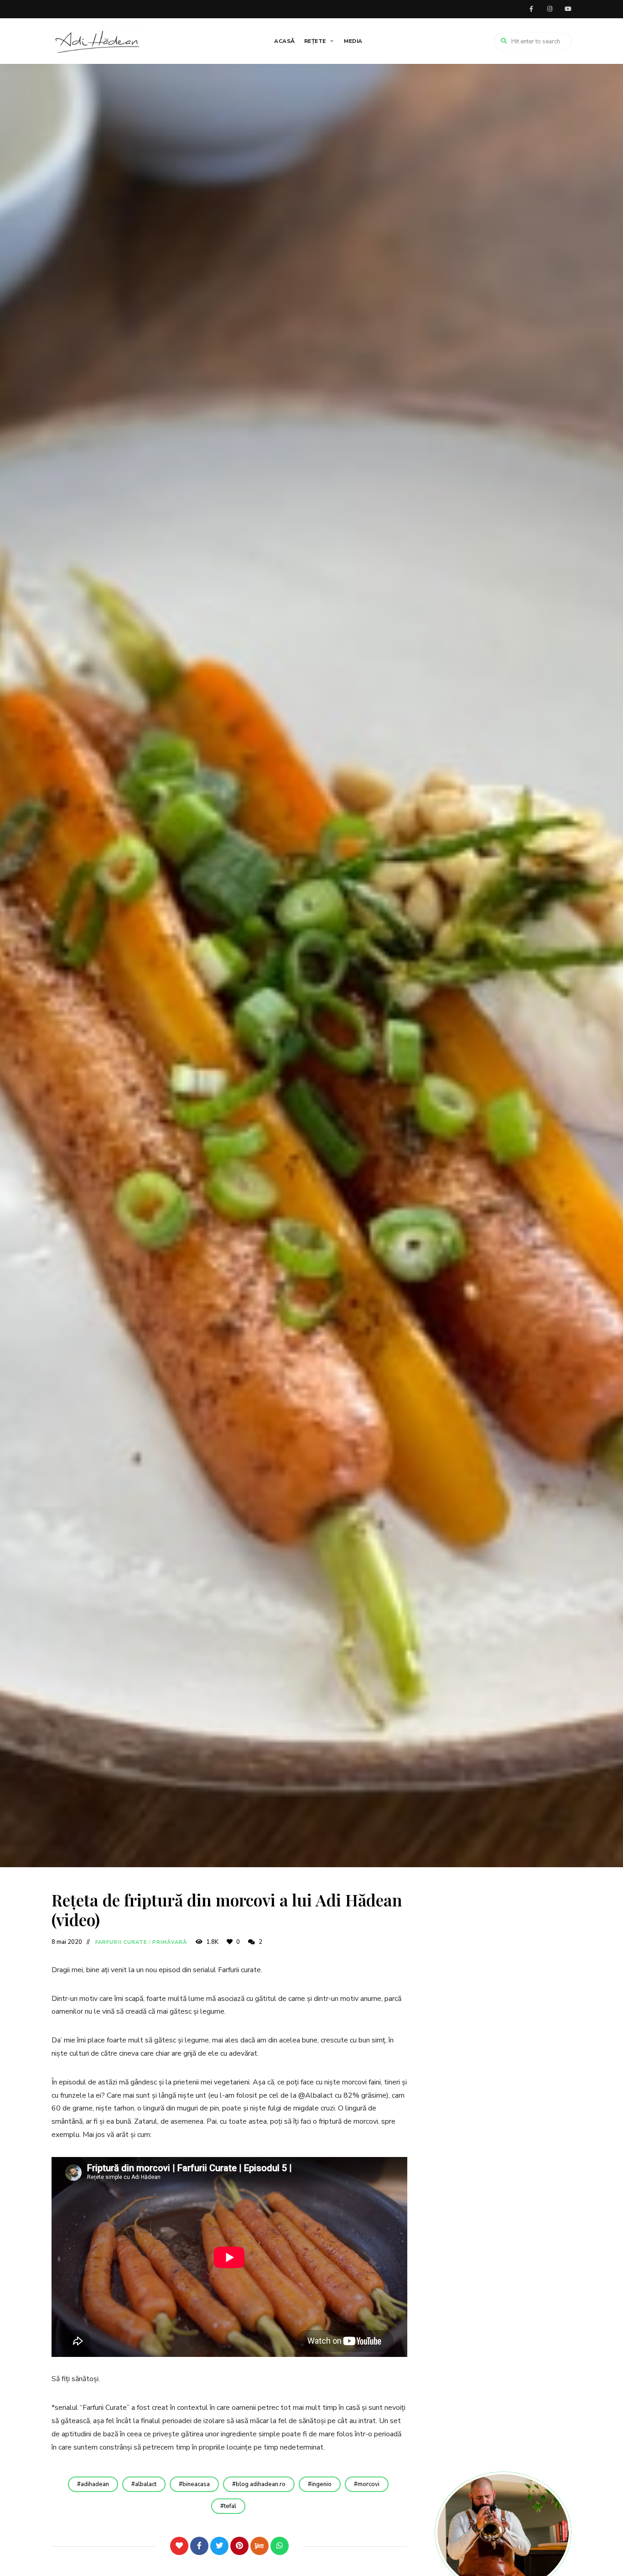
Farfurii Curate (121, 1942)
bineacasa (196, 2484)
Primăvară (170, 1942)
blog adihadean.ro (261, 2484)
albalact (146, 2484)
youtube (568, 9)
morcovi (369, 2484)
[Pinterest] (239, 2546)
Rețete (315, 41)
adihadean (95, 2484)
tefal (230, 2506)
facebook (531, 9)
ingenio (322, 2484)
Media (353, 41)
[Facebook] (199, 2546)
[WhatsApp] (280, 2546)
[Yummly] (260, 2546)
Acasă (285, 41)
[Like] (179, 2546)
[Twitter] (219, 2546)
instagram (550, 9)
